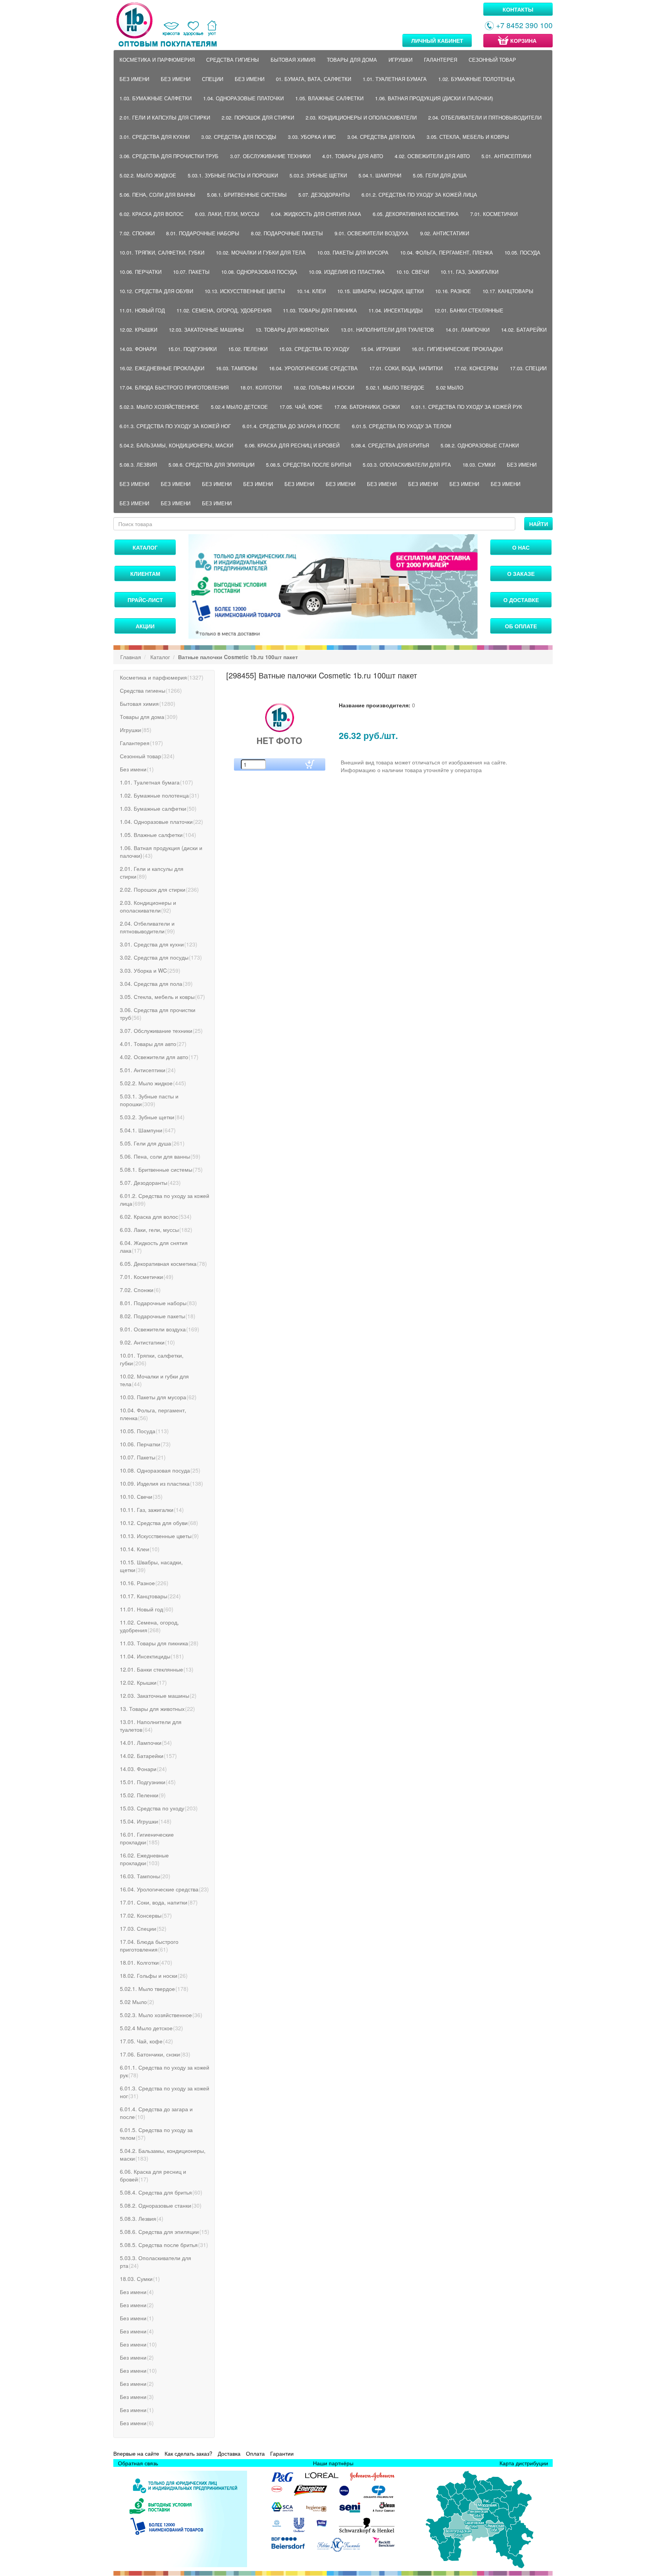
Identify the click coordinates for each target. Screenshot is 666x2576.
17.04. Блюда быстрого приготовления (174, 387)
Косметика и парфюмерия (157, 60)
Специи (213, 79)
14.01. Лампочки (468, 330)
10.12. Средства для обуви (156, 291)
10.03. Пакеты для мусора (353, 252)
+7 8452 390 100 (524, 25)
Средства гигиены (233, 60)
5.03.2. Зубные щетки (318, 175)
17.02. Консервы (476, 368)
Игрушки (400, 60)
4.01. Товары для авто (353, 156)
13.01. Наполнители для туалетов (387, 330)
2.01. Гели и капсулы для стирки (165, 117)
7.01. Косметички (494, 214)
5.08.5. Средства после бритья (309, 465)
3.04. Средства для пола (381, 137)
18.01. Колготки (261, 387)
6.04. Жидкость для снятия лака (316, 214)
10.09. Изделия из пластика (347, 272)
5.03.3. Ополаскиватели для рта (407, 465)
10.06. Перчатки (140, 272)
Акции (145, 626)
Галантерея (441, 60)
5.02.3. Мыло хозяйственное (159, 407)
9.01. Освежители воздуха (372, 233)
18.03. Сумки (479, 465)
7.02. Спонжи (137, 233)
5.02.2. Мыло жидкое (148, 175)
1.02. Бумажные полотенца (477, 79)
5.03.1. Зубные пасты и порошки (233, 175)
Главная (131, 657)
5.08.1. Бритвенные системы (247, 195)
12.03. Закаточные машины (206, 330)
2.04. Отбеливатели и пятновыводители (485, 117)
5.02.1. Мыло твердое (395, 387)
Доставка (229, 2453)
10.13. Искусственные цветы (245, 291)
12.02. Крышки (138, 330)
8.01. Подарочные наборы (203, 233)
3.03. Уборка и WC (312, 137)
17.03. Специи (528, 368)
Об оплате (521, 626)
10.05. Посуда (522, 252)
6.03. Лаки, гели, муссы (227, 214)
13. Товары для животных (292, 330)
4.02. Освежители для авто (432, 156)
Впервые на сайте (136, 2453)
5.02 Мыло (450, 387)
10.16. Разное (453, 291)
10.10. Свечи (413, 272)
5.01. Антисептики (506, 156)
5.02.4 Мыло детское (239, 407)
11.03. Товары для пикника (320, 310)
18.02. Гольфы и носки (324, 387)
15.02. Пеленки (248, 349)
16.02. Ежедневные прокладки (162, 368)
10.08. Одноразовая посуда (259, 272)
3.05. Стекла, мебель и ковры (468, 137)
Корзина (523, 40)
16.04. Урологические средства (313, 368)
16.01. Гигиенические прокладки (457, 349)
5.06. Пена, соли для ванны (157, 195)
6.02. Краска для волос (151, 214)
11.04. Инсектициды (396, 310)
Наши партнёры (333, 2463)
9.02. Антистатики (445, 233)
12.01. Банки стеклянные (469, 310)
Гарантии (282, 2453)
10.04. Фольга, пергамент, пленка (447, 252)
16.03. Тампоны (237, 368)
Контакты (518, 9)
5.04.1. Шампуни (380, 175)
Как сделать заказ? (188, 2453)
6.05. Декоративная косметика (416, 214)
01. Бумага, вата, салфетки (314, 79)
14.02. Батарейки (524, 330)
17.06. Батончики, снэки (367, 407)
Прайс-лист (145, 600)
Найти (539, 524)
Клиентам (145, 574)
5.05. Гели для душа (440, 175)
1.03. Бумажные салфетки (156, 98)
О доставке (521, 600)
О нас (521, 547)
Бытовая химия (293, 60)
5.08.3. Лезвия (138, 465)
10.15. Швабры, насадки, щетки (380, 291)
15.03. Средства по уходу (314, 349)
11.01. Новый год (142, 310)
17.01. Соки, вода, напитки (406, 368)
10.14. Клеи (311, 291)
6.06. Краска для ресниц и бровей (292, 445)
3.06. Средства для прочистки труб (169, 156)
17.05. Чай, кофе (301, 407)
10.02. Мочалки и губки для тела (261, 252)
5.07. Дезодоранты (324, 195)
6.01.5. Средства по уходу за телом (402, 426)
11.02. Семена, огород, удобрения (224, 310)
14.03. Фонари (138, 349)
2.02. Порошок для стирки (258, 117)
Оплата (255, 2453)
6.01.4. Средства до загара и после (291, 426)
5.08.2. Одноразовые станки (480, 445)
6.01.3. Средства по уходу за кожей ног (175, 426)
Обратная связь (138, 2463)
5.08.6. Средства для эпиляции (211, 465)
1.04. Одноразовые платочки (243, 98)
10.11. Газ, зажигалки (469, 272)
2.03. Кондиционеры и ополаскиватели (361, 117)
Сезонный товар (492, 60)
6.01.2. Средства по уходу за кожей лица (419, 195)
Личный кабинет (437, 40)
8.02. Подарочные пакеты (287, 233)
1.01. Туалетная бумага (395, 79)
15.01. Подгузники (192, 349)
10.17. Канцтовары (508, 291)
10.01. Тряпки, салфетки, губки (162, 252)
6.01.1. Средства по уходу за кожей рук (467, 407)
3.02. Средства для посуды (239, 137)
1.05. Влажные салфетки (329, 98)
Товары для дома (352, 60)
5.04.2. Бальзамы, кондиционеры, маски (176, 445)
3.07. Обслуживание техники (270, 156)
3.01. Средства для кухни (155, 137)
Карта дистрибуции (524, 2463)
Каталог (145, 547)
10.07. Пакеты (191, 272)
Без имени (134, 79)
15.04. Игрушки (380, 349)
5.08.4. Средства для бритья (390, 445)
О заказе (521, 574)
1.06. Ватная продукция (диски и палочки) (434, 98)
